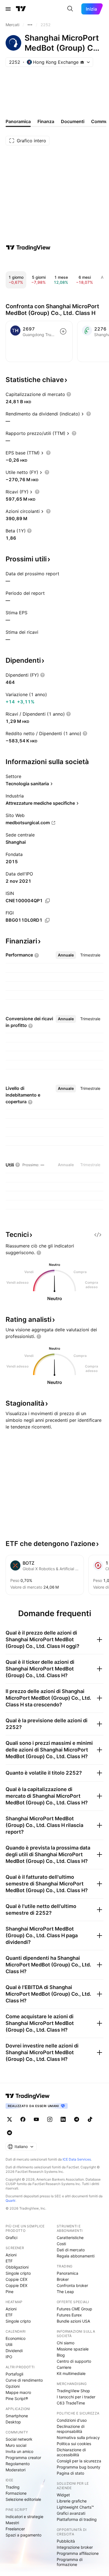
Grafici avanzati (71, 2513)
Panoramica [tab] (18, 121)
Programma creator (23, 2458)
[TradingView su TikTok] (90, 2119)
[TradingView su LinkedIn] (63, 2119)
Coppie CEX (16, 2279)
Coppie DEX (16, 2285)
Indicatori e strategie (24, 2517)
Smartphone (17, 2416)
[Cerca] (70, 9)
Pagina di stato (70, 2473)
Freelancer (15, 2529)
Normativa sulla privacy (78, 2437)
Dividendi (14, 2351)
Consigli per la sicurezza (79, 2461)
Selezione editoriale (23, 2499)
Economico (16, 2338)
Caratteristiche (70, 2238)
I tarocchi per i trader (76, 2397)
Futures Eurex (69, 2315)
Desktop (13, 2422)
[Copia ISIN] (48, 901)
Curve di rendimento (24, 2380)
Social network (19, 2439)
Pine (10, 2292)
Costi (61, 2244)
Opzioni (13, 2386)
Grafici (11, 2238)
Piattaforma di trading (77, 2519)
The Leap (65, 2292)
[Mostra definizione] (69, 394)
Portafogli (14, 2374)
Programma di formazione (70, 2562)
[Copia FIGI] (47, 920)
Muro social (16, 2445)
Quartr (10, 2201)
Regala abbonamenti (76, 2256)
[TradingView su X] (10, 2119)
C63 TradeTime (71, 2403)
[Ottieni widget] (98, 1235)
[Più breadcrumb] (30, 25)
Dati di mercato (71, 2250)
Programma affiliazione (78, 2553)
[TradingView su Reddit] (10, 2133)
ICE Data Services (77, 2159)
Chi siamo (66, 2343)
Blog (61, 2355)
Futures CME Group (74, 2309)
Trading (13, 2487)
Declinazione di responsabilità (71, 2429)
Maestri (12, 2523)
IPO (9, 2357)
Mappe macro (18, 2392)
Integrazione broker (75, 2547)
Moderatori (16, 2470)
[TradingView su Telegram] (77, 2119)
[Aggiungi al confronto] (63, 331)
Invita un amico (19, 2451)
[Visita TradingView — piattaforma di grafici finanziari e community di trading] (28, 248)
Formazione (16, 2493)
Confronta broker (72, 2285)
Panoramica (67, 2273)
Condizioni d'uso (72, 2420)
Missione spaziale (73, 2349)
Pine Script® (17, 2398)
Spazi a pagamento (23, 2535)
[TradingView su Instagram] (50, 2119)
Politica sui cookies (74, 2444)
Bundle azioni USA (73, 2321)
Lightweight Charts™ (75, 2507)
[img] (82, 62)
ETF (9, 2261)
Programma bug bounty (79, 2467)
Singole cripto (18, 2273)
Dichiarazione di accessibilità (71, 2452)
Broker (63, 2279)
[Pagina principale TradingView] (21, 9)
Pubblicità (66, 2541)
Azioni (11, 2255)
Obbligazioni (17, 2267)
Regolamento (18, 2464)
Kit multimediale (71, 2373)
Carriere (64, 2367)
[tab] (66, 955)
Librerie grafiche (72, 2501)
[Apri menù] (8, 9)
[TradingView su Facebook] (23, 2119)
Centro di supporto (74, 2361)
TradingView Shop (73, 2391)
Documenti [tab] (73, 121)
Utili (9, 2344)
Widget (63, 2495)
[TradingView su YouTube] (36, 2119)
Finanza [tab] (46, 121)
